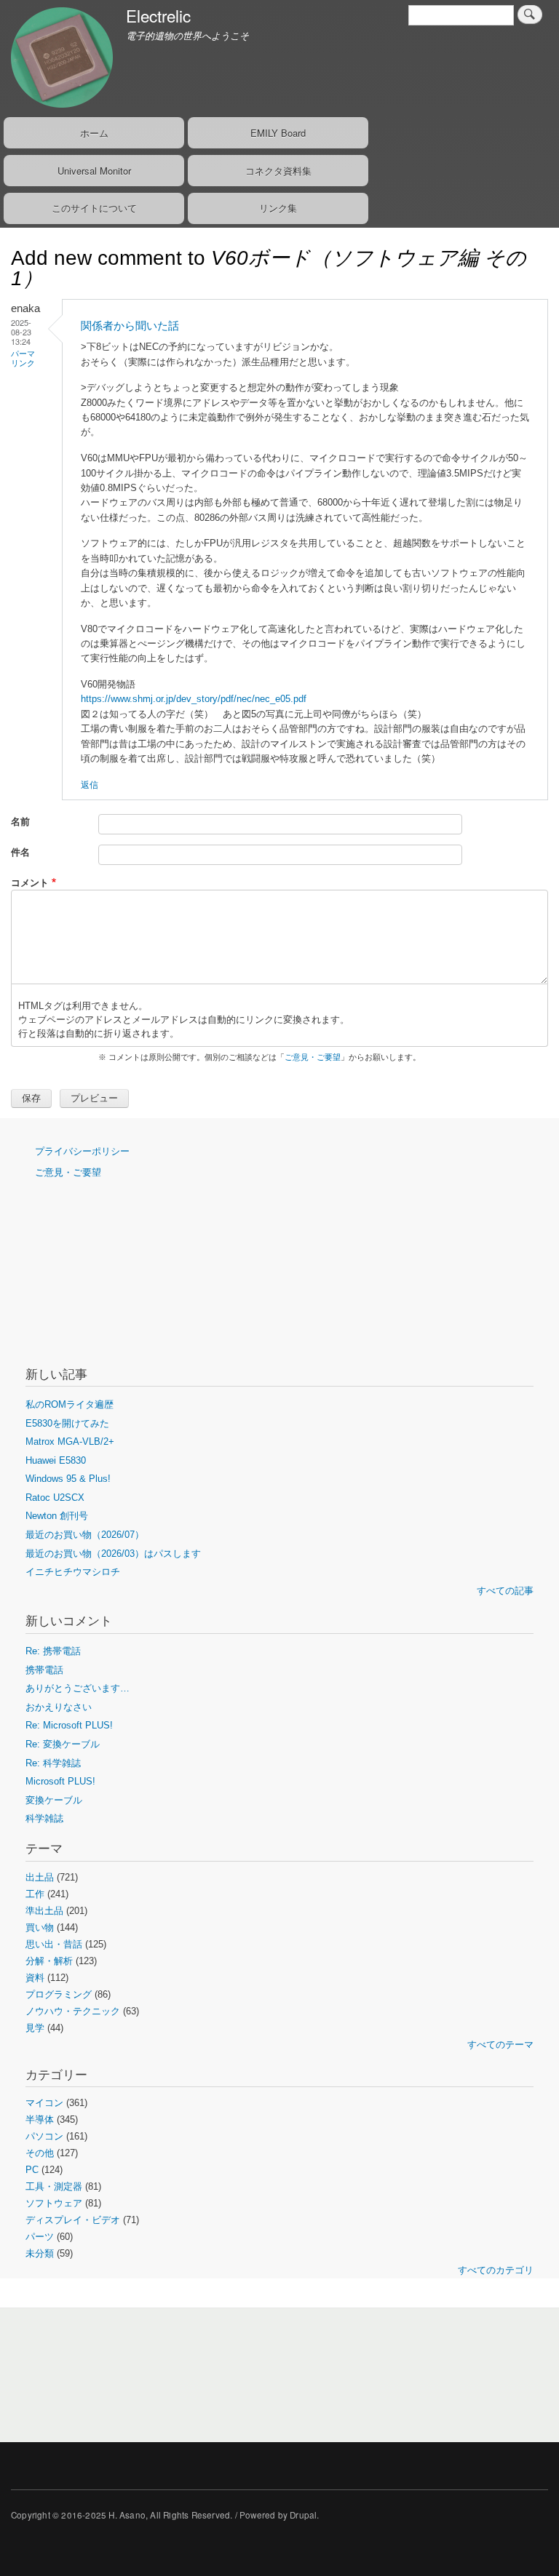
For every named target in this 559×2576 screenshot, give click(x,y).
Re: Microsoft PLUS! (69, 1725)
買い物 (40, 1927)
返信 (90, 784)
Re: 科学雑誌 (53, 1763)
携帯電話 (44, 1670)
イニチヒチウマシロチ (73, 1572)
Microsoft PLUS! (60, 1781)
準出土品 (44, 1911)
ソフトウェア (54, 2203)
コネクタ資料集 (278, 171)
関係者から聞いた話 (130, 326)
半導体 (40, 2120)
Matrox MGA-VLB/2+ (70, 1441)
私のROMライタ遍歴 (70, 1404)
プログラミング (59, 1994)
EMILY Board (278, 133)
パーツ (40, 2237)
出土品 (40, 1877)
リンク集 (278, 208)
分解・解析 (49, 1961)
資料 (35, 1978)
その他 (40, 2153)
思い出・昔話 (54, 1944)
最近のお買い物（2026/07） (85, 1535)
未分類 (40, 2253)
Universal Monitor (94, 171)
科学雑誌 (44, 1818)
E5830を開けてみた (67, 1423)
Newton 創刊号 (57, 1516)
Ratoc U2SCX (55, 1498)
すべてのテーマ (500, 2045)
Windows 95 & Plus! (68, 1479)
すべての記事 (505, 1591)
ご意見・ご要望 (313, 1057)
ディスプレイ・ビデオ (73, 2220)
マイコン (44, 2103)
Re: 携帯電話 (53, 1651)
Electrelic (158, 15)
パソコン (44, 2136)
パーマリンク (23, 358)
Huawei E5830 (56, 1460)
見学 (35, 2028)
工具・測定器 (54, 2186)
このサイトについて (94, 208)
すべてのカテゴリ (496, 2270)
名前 (20, 821)
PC (32, 2170)
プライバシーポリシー (82, 1151)
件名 (20, 852)
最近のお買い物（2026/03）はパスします (113, 1554)
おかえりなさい (59, 1707)
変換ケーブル (54, 1800)
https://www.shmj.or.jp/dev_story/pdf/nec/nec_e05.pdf (194, 699)
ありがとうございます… (78, 1688)
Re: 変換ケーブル (63, 1744)
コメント (30, 882)
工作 (35, 1894)
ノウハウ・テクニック (73, 2011)
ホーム (94, 133)
